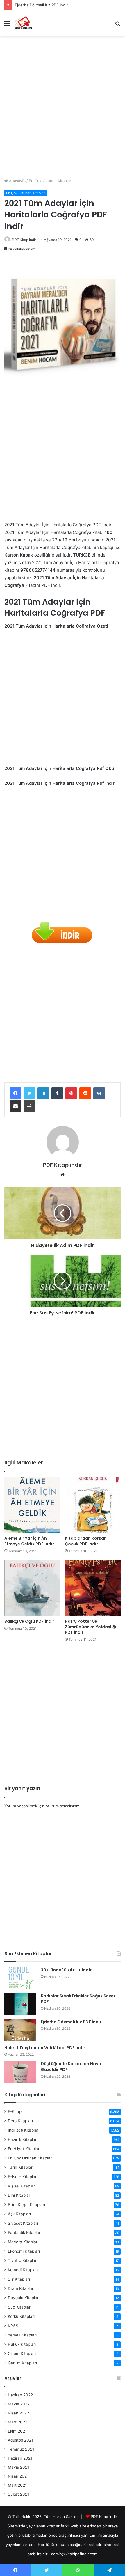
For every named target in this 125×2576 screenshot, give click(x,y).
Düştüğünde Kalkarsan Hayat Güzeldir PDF (72, 2067)
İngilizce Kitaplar (23, 2130)
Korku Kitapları (21, 2316)
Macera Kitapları (23, 2242)
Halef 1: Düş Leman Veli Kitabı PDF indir (45, 2048)
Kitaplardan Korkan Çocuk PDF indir (86, 1541)
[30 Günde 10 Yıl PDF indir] (20, 1978)
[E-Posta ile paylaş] (15, 1106)
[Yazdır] (29, 1106)
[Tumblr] (57, 1093)
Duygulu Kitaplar (23, 2298)
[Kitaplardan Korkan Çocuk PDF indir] (93, 1505)
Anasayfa (17, 181)
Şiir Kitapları (19, 2279)
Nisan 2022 (18, 2413)
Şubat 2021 (18, 2494)
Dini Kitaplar (19, 2195)
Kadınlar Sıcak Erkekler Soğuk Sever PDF (78, 1999)
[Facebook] (15, 1093)
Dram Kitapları (21, 2288)
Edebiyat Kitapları (24, 2149)
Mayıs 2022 (19, 2404)
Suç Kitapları (20, 2307)
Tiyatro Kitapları (23, 2260)
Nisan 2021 (18, 2476)
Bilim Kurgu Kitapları (26, 2205)
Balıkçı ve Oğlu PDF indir (29, 1621)
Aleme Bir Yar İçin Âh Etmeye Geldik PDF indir (29, 1541)
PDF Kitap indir (24, 240)
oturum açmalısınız (62, 1806)
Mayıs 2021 (18, 2467)
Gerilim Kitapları (22, 2363)
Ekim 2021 (17, 2431)
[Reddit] (85, 1093)
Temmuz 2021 (21, 2449)
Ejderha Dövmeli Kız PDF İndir (41, 5)
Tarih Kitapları (21, 2167)
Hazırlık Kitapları (23, 2139)
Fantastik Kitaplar (24, 2233)
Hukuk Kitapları (22, 2344)
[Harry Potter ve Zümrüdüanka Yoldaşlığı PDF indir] (93, 1588)
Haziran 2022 (20, 2395)
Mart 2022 (18, 2422)
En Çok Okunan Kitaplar (50, 181)
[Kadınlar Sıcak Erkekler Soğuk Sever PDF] (20, 2004)
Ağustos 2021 (20, 2440)
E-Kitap (15, 2111)
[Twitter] (29, 1093)
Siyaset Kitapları (23, 2223)
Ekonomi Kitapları (24, 2251)
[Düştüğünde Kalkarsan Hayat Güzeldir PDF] (20, 2072)
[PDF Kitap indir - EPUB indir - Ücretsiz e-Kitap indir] (23, 23)
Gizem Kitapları (22, 2354)
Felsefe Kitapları (23, 2177)
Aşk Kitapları (19, 2214)
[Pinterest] (71, 1093)
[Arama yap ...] (118, 25)
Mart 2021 (17, 2485)
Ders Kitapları (20, 2121)
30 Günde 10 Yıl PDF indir (66, 1970)
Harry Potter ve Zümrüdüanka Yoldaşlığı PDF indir (91, 1627)
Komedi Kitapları (23, 2270)
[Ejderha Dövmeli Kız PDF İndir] (20, 2030)
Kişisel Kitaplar (21, 2186)
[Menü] (7, 25)
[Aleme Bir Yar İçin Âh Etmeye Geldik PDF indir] (32, 1505)
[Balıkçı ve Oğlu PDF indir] (32, 1588)
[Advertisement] (63, 105)
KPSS (13, 2326)
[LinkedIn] (43, 1093)
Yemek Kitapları (22, 2335)
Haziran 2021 (20, 2458)
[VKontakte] (99, 1093)
